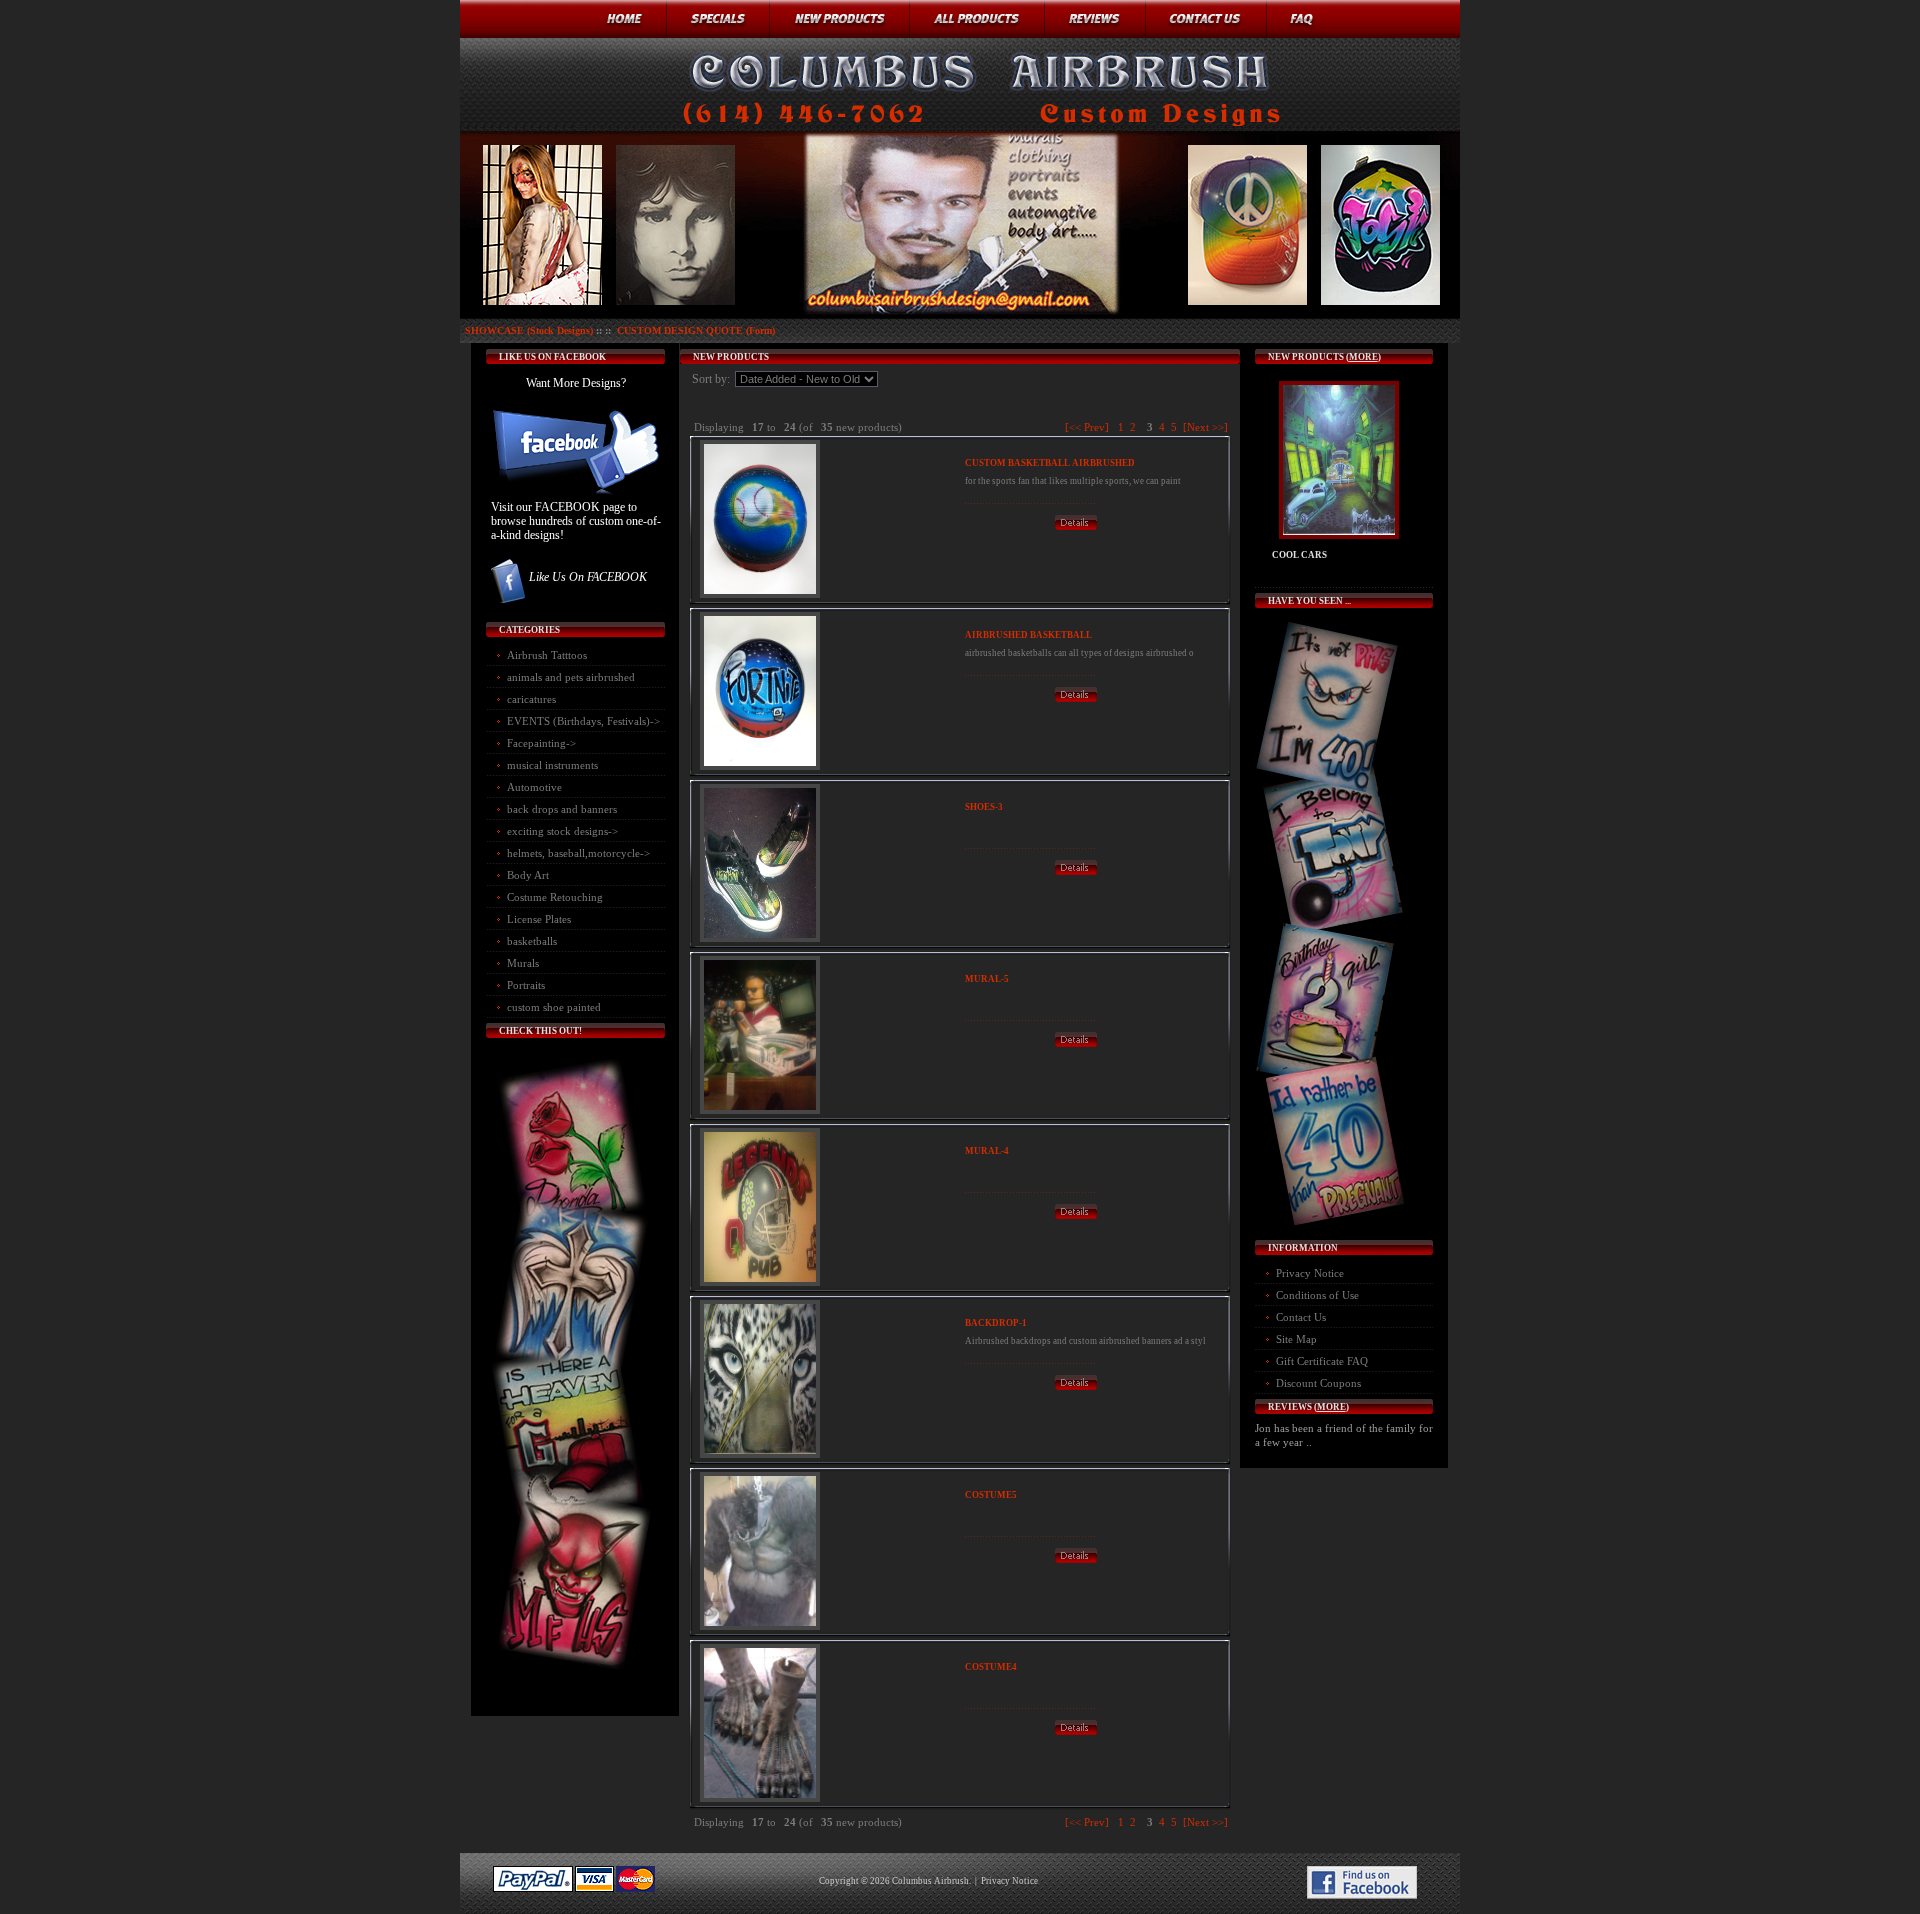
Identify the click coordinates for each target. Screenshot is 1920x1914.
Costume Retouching (555, 897)
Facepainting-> (541, 743)
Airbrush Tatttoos (547, 655)
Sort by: (712, 379)
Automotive (534, 787)
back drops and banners (562, 809)
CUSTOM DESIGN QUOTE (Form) (696, 330)
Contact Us (1301, 1317)
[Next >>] (1205, 427)
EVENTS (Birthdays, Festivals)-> (583, 721)
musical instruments (552, 765)
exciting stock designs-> (562, 831)
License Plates (539, 919)
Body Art (528, 875)
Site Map (1296, 1339)
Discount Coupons (1318, 1383)
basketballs (532, 941)
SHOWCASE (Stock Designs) (529, 330)
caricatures (531, 699)
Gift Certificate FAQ (1322, 1361)
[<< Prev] (1087, 427)
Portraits (526, 985)
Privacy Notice (1310, 1273)
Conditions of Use (1317, 1295)
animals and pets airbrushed (571, 677)
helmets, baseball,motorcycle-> (578, 853)
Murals (523, 963)
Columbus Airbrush (930, 1881)
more (1363, 357)
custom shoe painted (554, 1007)
